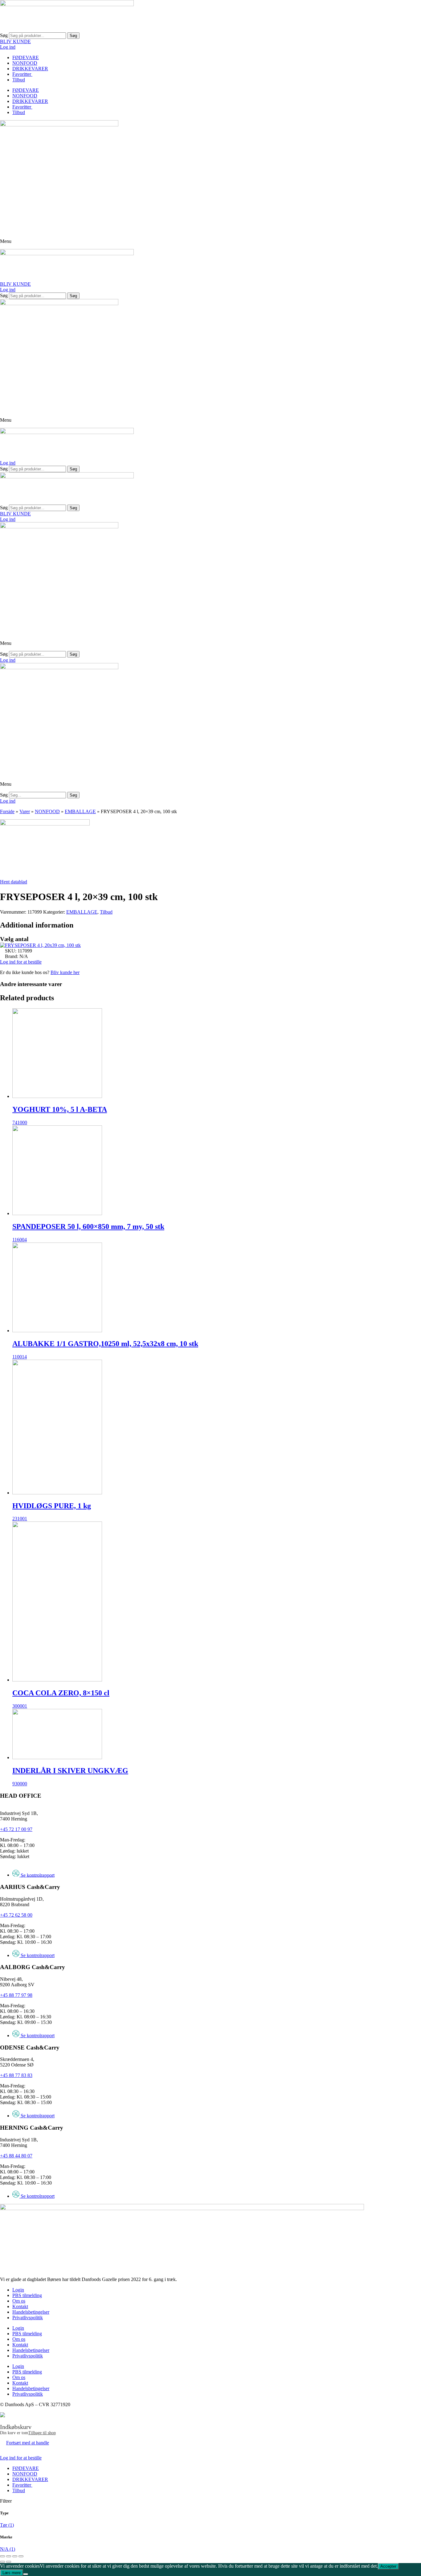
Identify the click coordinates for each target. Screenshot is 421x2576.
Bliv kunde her (65, 972)
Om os (19, 2301)
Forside (7, 811)
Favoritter (22, 74)
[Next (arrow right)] (9, 2562)
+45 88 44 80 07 (16, 2156)
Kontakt (20, 2306)
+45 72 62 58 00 (16, 1915)
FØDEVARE (26, 57)
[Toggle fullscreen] (15, 2556)
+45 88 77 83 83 (16, 2075)
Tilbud (19, 80)
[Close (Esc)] (2, 2556)
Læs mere (12, 2573)
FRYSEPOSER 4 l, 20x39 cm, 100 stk (43, 945)
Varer (25, 811)
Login (18, 2290)
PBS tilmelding (27, 2295)
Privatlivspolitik (28, 2318)
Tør (7, 2525)
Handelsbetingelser (31, 2312)
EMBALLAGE (80, 811)
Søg (4, 35)
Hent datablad (14, 882)
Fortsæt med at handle (28, 2443)
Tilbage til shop (42, 2433)
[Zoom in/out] (21, 2556)
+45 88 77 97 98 (16, 1995)
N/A (8, 2549)
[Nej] (26, 2574)
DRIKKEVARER (30, 69)
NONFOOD (25, 63)
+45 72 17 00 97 (16, 1829)
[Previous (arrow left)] (2, 2562)
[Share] (9, 2556)
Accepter (388, 2566)
